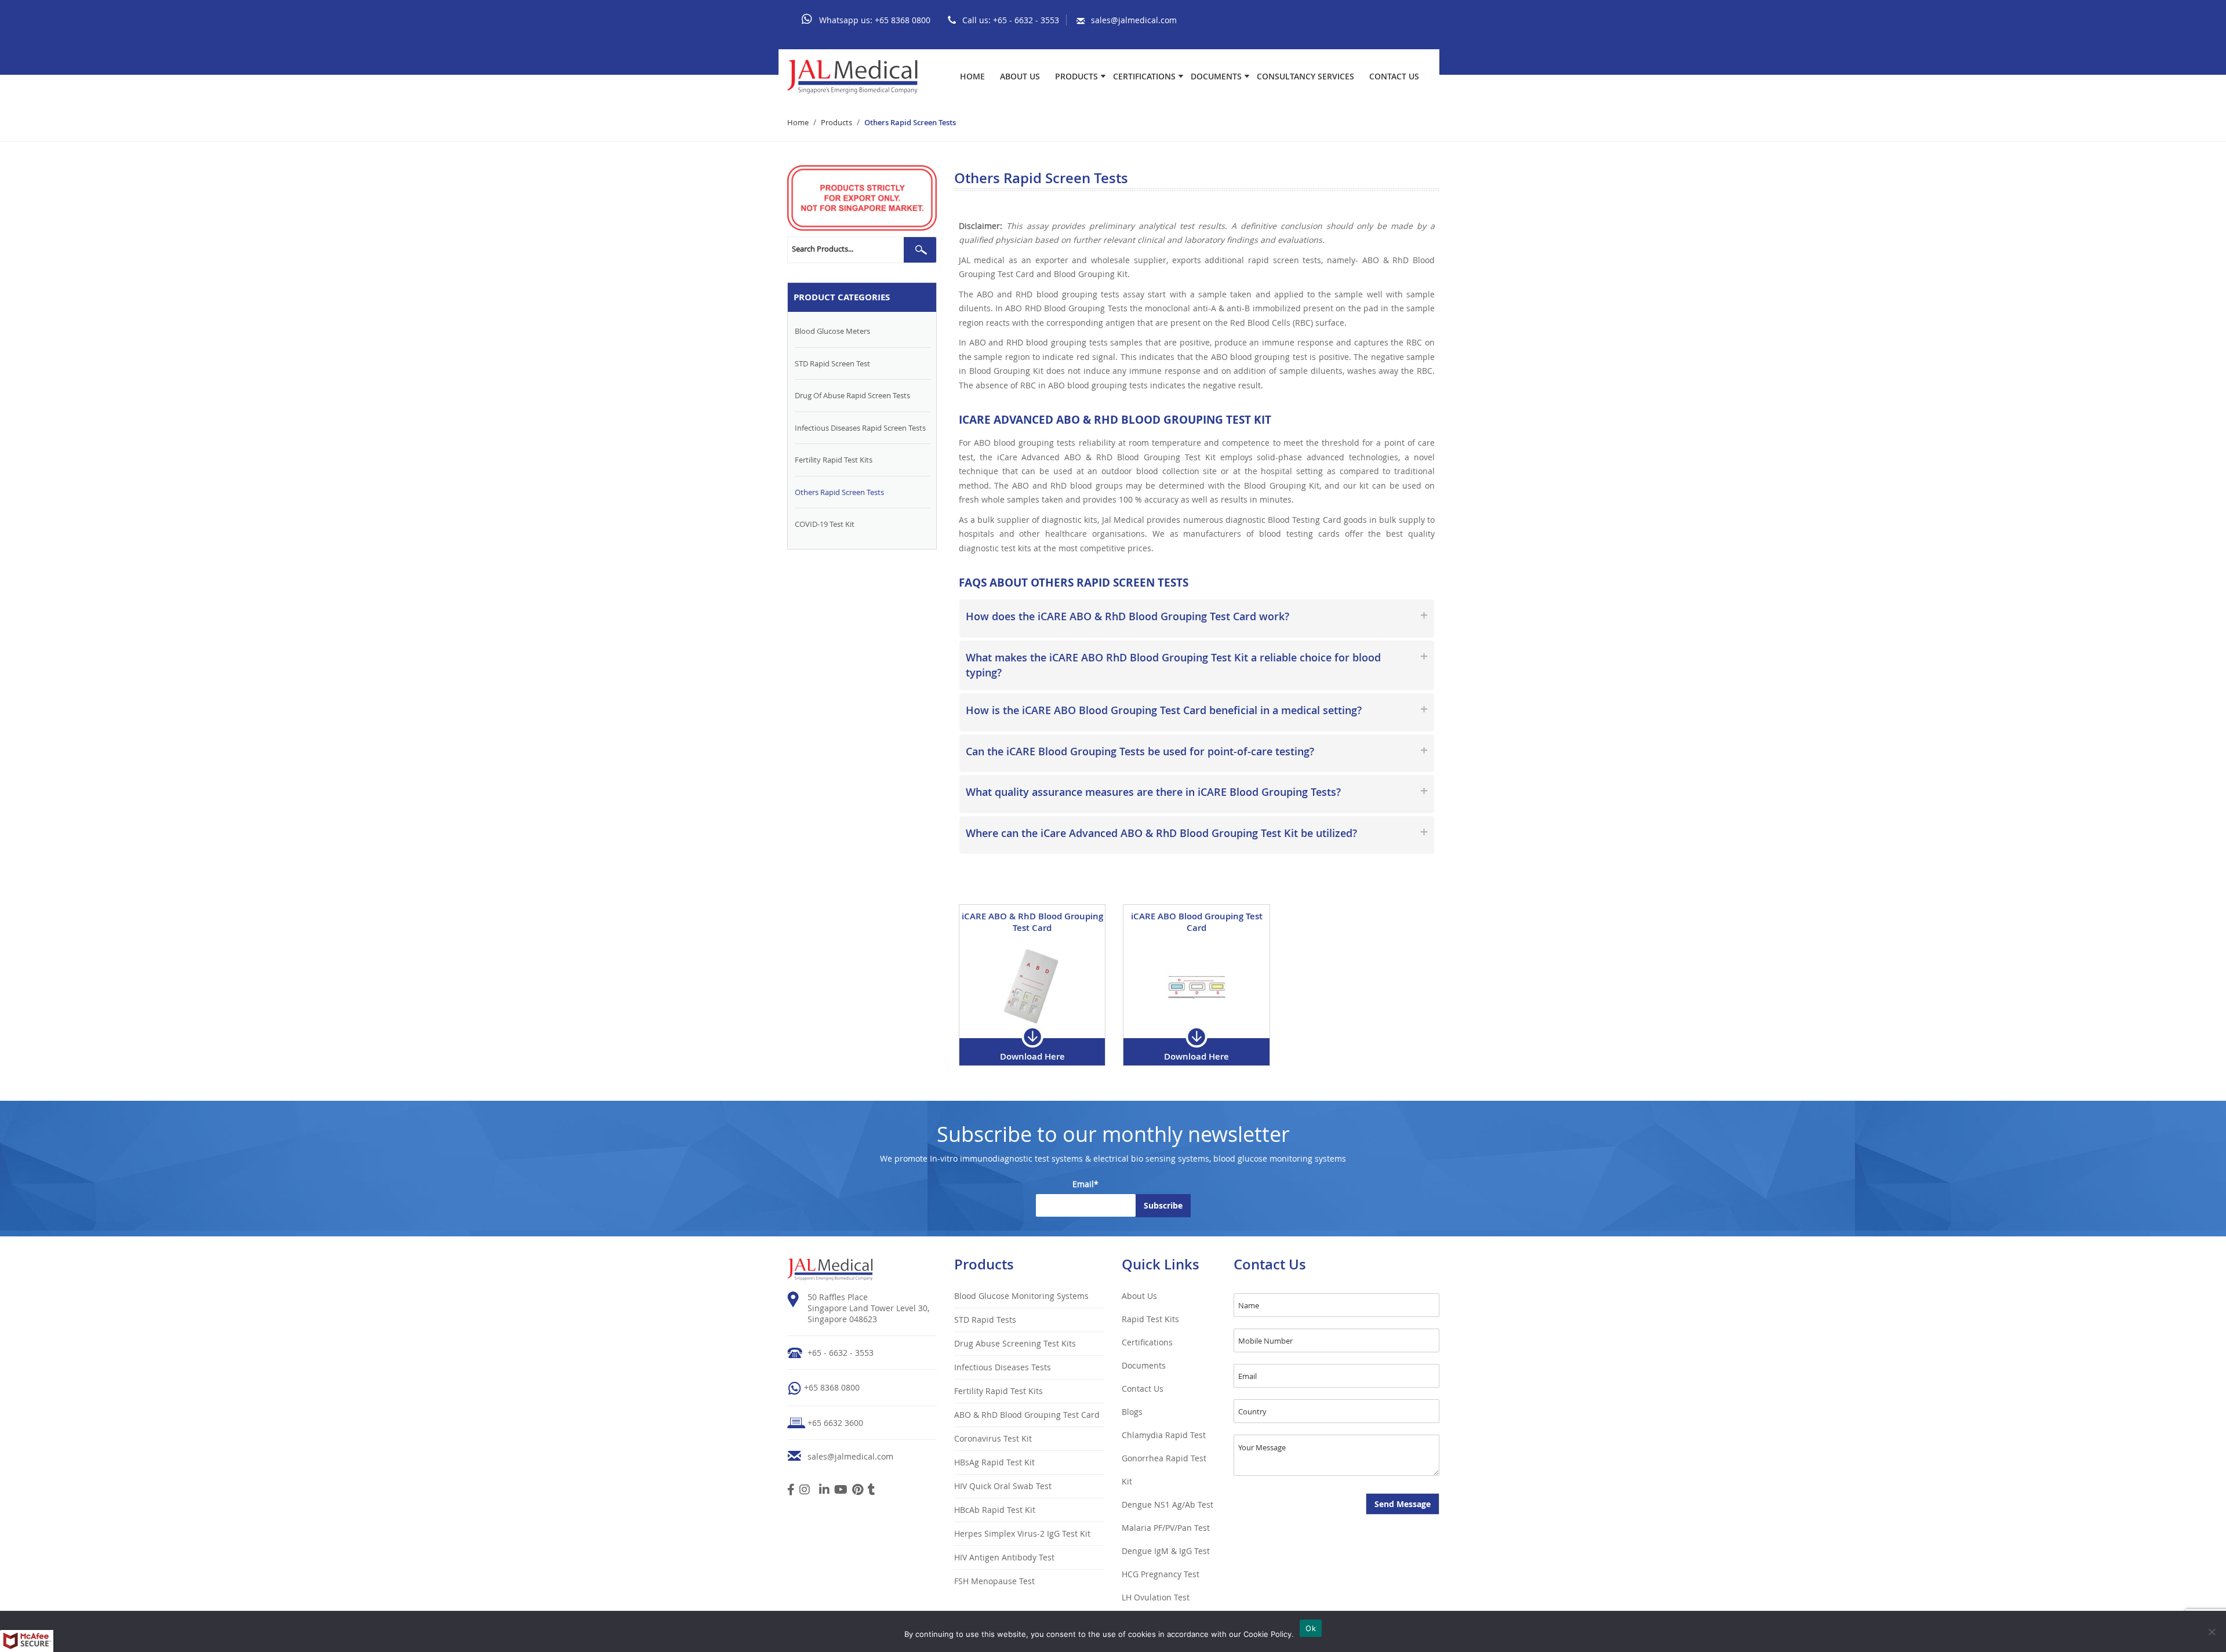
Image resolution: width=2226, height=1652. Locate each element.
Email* (1085, 1184)
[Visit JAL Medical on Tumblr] (872, 1491)
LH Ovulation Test (1156, 1597)
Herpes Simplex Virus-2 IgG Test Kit (1022, 1533)
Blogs (1132, 1412)
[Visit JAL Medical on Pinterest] (858, 1491)
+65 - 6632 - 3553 (1026, 20)
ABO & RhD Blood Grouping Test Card (1027, 1415)
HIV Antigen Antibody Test (1004, 1557)
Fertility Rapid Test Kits (834, 460)
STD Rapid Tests (985, 1320)
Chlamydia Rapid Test (1164, 1435)
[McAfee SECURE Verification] (27, 1641)
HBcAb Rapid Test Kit (995, 1510)
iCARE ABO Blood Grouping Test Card (1197, 922)
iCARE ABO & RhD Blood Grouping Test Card (1032, 922)
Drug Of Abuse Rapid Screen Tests (852, 395)
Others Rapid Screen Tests (839, 492)
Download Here (1032, 1056)
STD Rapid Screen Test (832, 363)
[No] (2212, 1632)
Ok (1311, 1628)
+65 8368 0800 (903, 20)
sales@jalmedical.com (1134, 20)
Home (972, 77)
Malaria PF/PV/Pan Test (1166, 1528)
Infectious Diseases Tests (1003, 1367)
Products (1076, 77)
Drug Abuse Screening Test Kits (1015, 1343)
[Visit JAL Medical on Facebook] (791, 1491)
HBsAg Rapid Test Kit (994, 1462)
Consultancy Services (1305, 77)
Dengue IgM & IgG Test (1166, 1551)
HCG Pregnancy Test (1161, 1574)
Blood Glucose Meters (832, 331)
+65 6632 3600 (835, 1423)
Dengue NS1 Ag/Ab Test (1167, 1504)
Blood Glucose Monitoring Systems (1021, 1296)
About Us (1020, 77)
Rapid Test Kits (1150, 1319)
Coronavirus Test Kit (993, 1438)
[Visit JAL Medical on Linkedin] (824, 1491)
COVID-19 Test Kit (825, 524)
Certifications (1144, 77)
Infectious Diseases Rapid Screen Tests (860, 428)
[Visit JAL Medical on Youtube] (841, 1491)
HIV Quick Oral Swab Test (1003, 1486)
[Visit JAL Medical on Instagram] (805, 1491)
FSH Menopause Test (994, 1581)
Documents (1216, 77)
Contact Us (1394, 77)
